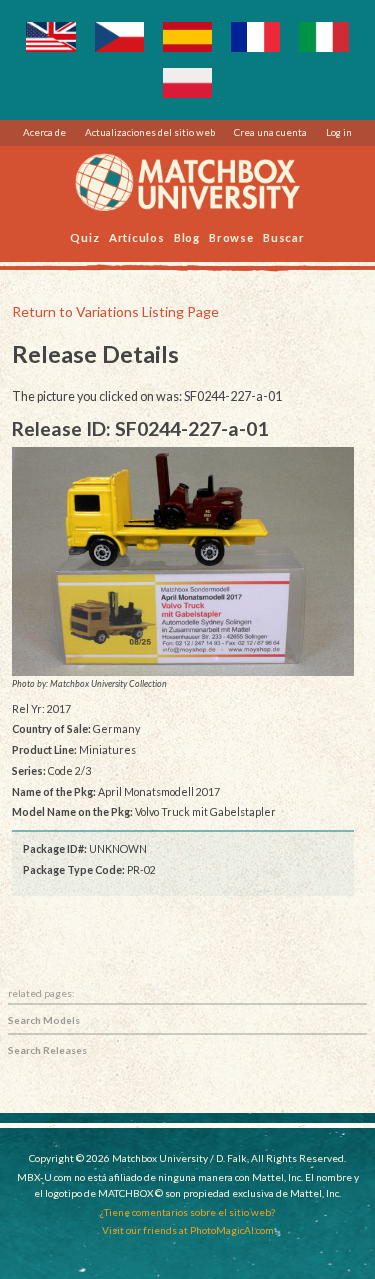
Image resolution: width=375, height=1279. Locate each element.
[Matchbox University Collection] (183, 561)
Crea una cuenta (270, 132)
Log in (339, 132)
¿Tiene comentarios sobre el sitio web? (187, 1212)
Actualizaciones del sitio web (150, 132)
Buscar (284, 236)
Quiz (84, 236)
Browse (231, 236)
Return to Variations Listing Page (115, 311)
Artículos (137, 236)
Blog (187, 236)
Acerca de (44, 132)
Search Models (44, 1020)
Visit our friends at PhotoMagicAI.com (188, 1230)
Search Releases (47, 1050)
